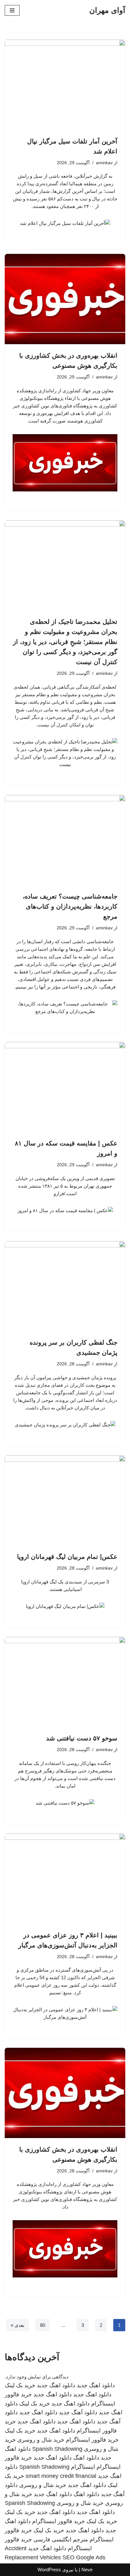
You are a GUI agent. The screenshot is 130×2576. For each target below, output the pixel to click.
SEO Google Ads (84, 2557)
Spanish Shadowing (57, 2449)
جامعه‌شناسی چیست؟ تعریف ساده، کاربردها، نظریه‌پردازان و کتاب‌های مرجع (70, 906)
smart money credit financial (61, 2476)
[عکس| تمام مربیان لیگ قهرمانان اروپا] (65, 1501)
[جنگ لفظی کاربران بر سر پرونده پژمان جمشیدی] (65, 1286)
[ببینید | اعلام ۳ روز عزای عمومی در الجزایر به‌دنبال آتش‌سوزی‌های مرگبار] (65, 1879)
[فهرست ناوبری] (12, 10)
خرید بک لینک (20, 2385)
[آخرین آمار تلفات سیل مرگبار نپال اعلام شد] (65, 85)
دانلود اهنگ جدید (96, 2385)
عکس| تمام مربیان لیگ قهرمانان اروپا (67, 1557)
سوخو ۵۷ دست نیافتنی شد (82, 1738)
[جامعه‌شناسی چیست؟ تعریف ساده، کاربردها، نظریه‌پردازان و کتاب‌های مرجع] (65, 840)
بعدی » (18, 2325)
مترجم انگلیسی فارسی (61, 2540)
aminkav (104, 163)
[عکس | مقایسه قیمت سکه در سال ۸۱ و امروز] (65, 1087)
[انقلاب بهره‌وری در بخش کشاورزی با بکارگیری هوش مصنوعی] (65, 299)
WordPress (49, 2570)
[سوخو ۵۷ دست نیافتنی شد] (65, 1682)
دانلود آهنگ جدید (78, 2412)
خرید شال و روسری (41, 2440)
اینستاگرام (83, 2467)
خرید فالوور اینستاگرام (92, 2440)
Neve (87, 2570)
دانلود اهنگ (86, 2458)
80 (43, 2325)
